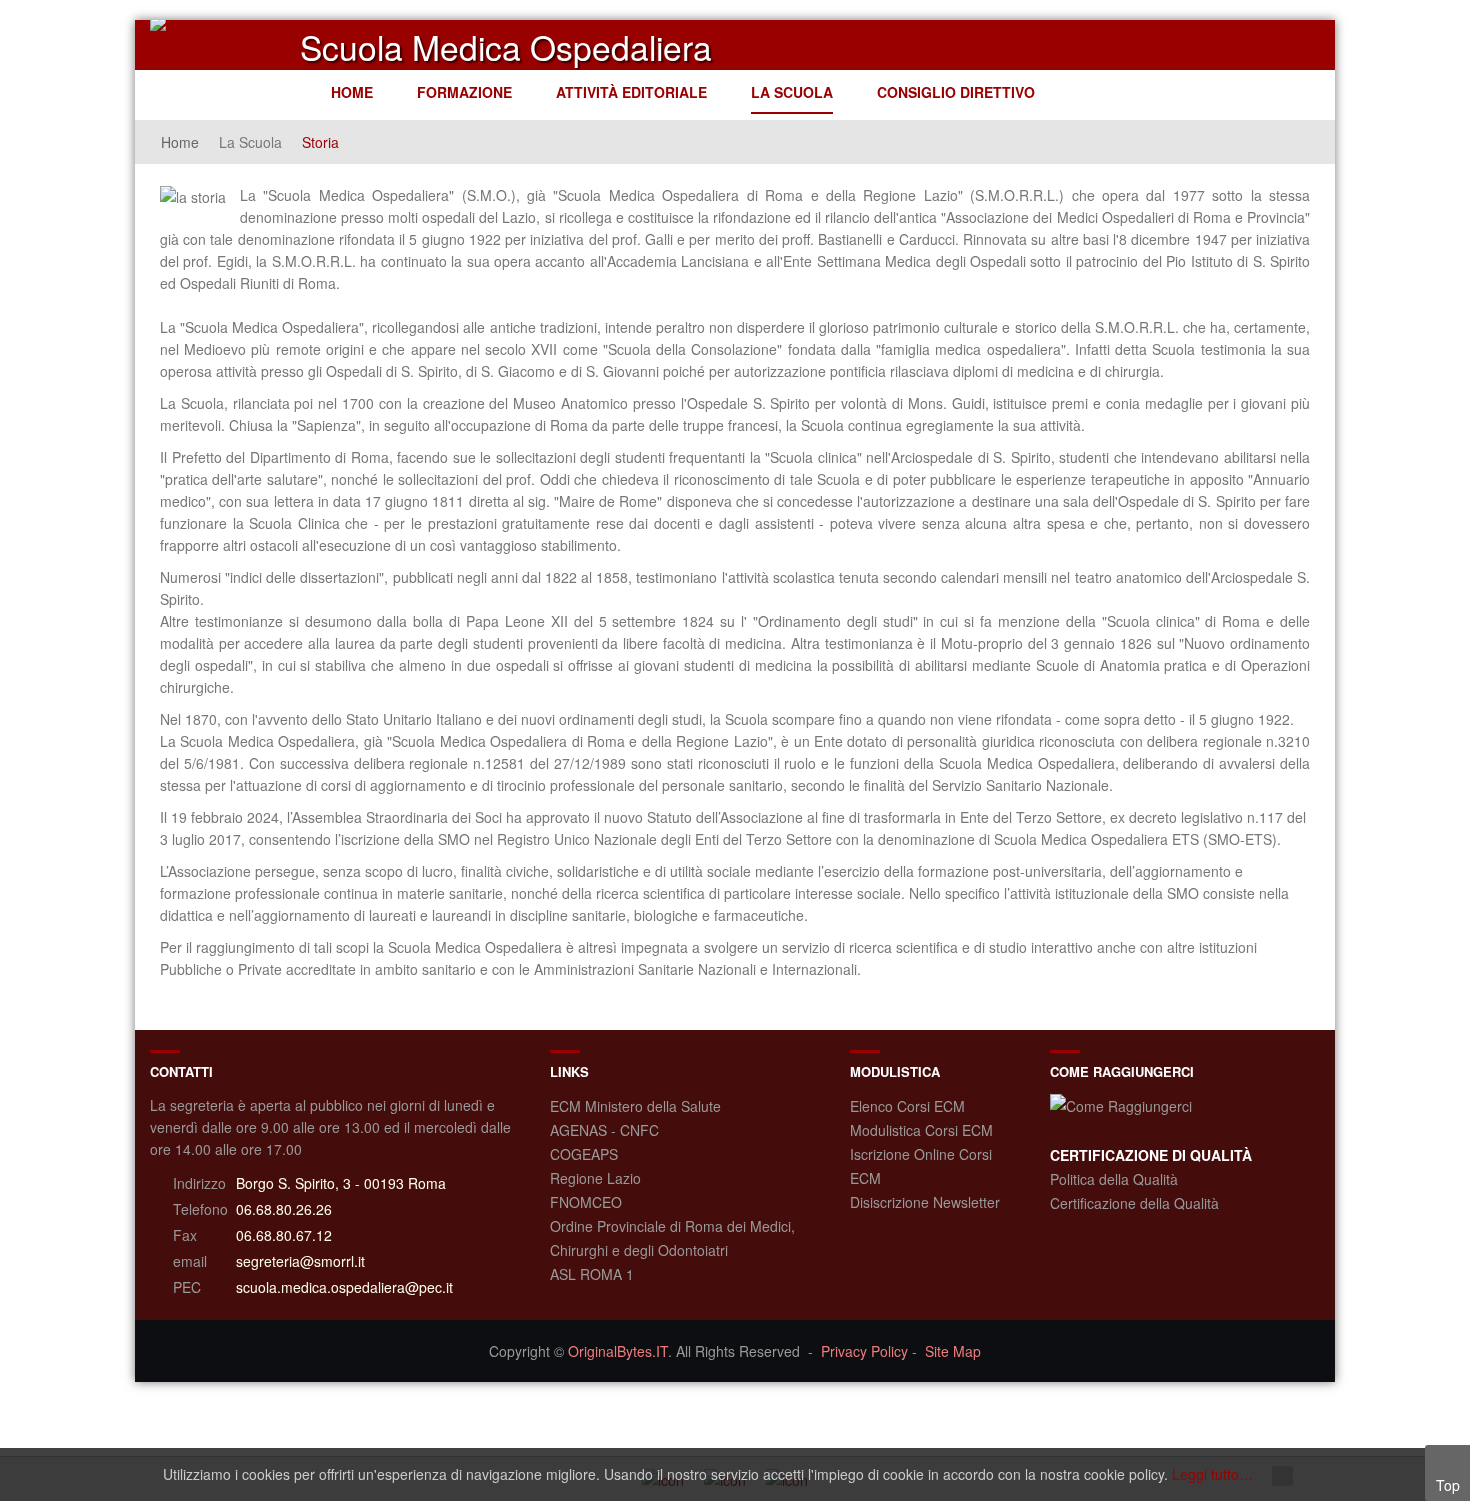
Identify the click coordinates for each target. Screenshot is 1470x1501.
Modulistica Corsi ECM (921, 1130)
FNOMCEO (586, 1202)
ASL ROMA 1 (592, 1274)
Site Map (953, 1351)
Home (180, 142)
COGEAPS (584, 1154)
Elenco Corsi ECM (907, 1106)
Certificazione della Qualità (1134, 1203)
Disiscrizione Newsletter (925, 1202)
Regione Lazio (595, 1178)
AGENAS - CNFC (604, 1130)
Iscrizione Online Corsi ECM (921, 1166)
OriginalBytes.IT (618, 1351)
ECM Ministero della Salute (635, 1106)
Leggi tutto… (1212, 1474)
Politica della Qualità (1114, 1179)
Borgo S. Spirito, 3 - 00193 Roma (341, 1183)
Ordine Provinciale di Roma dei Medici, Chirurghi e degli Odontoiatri (672, 1238)
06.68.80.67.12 (284, 1235)
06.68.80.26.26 (284, 1209)
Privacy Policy (864, 1351)
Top (1448, 1485)
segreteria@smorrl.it (300, 1261)
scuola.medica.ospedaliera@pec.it (344, 1287)
